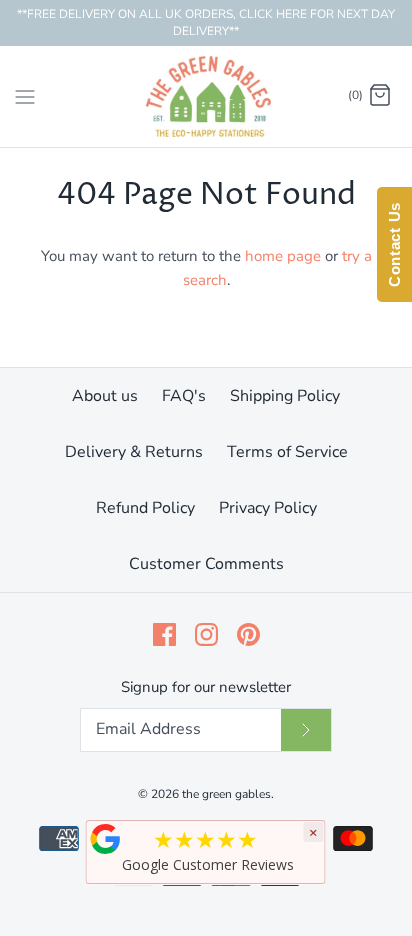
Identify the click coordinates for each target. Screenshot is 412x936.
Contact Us (394, 244)
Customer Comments (206, 564)
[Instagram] (206, 634)
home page (283, 256)
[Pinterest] (248, 634)
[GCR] (106, 839)
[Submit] (306, 730)
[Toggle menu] (25, 95)
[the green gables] (206, 96)
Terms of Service (287, 452)
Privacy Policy (268, 508)
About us (105, 396)
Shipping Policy (285, 396)
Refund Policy (145, 508)
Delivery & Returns (134, 452)
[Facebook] (164, 634)
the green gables (226, 794)
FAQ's (184, 396)
